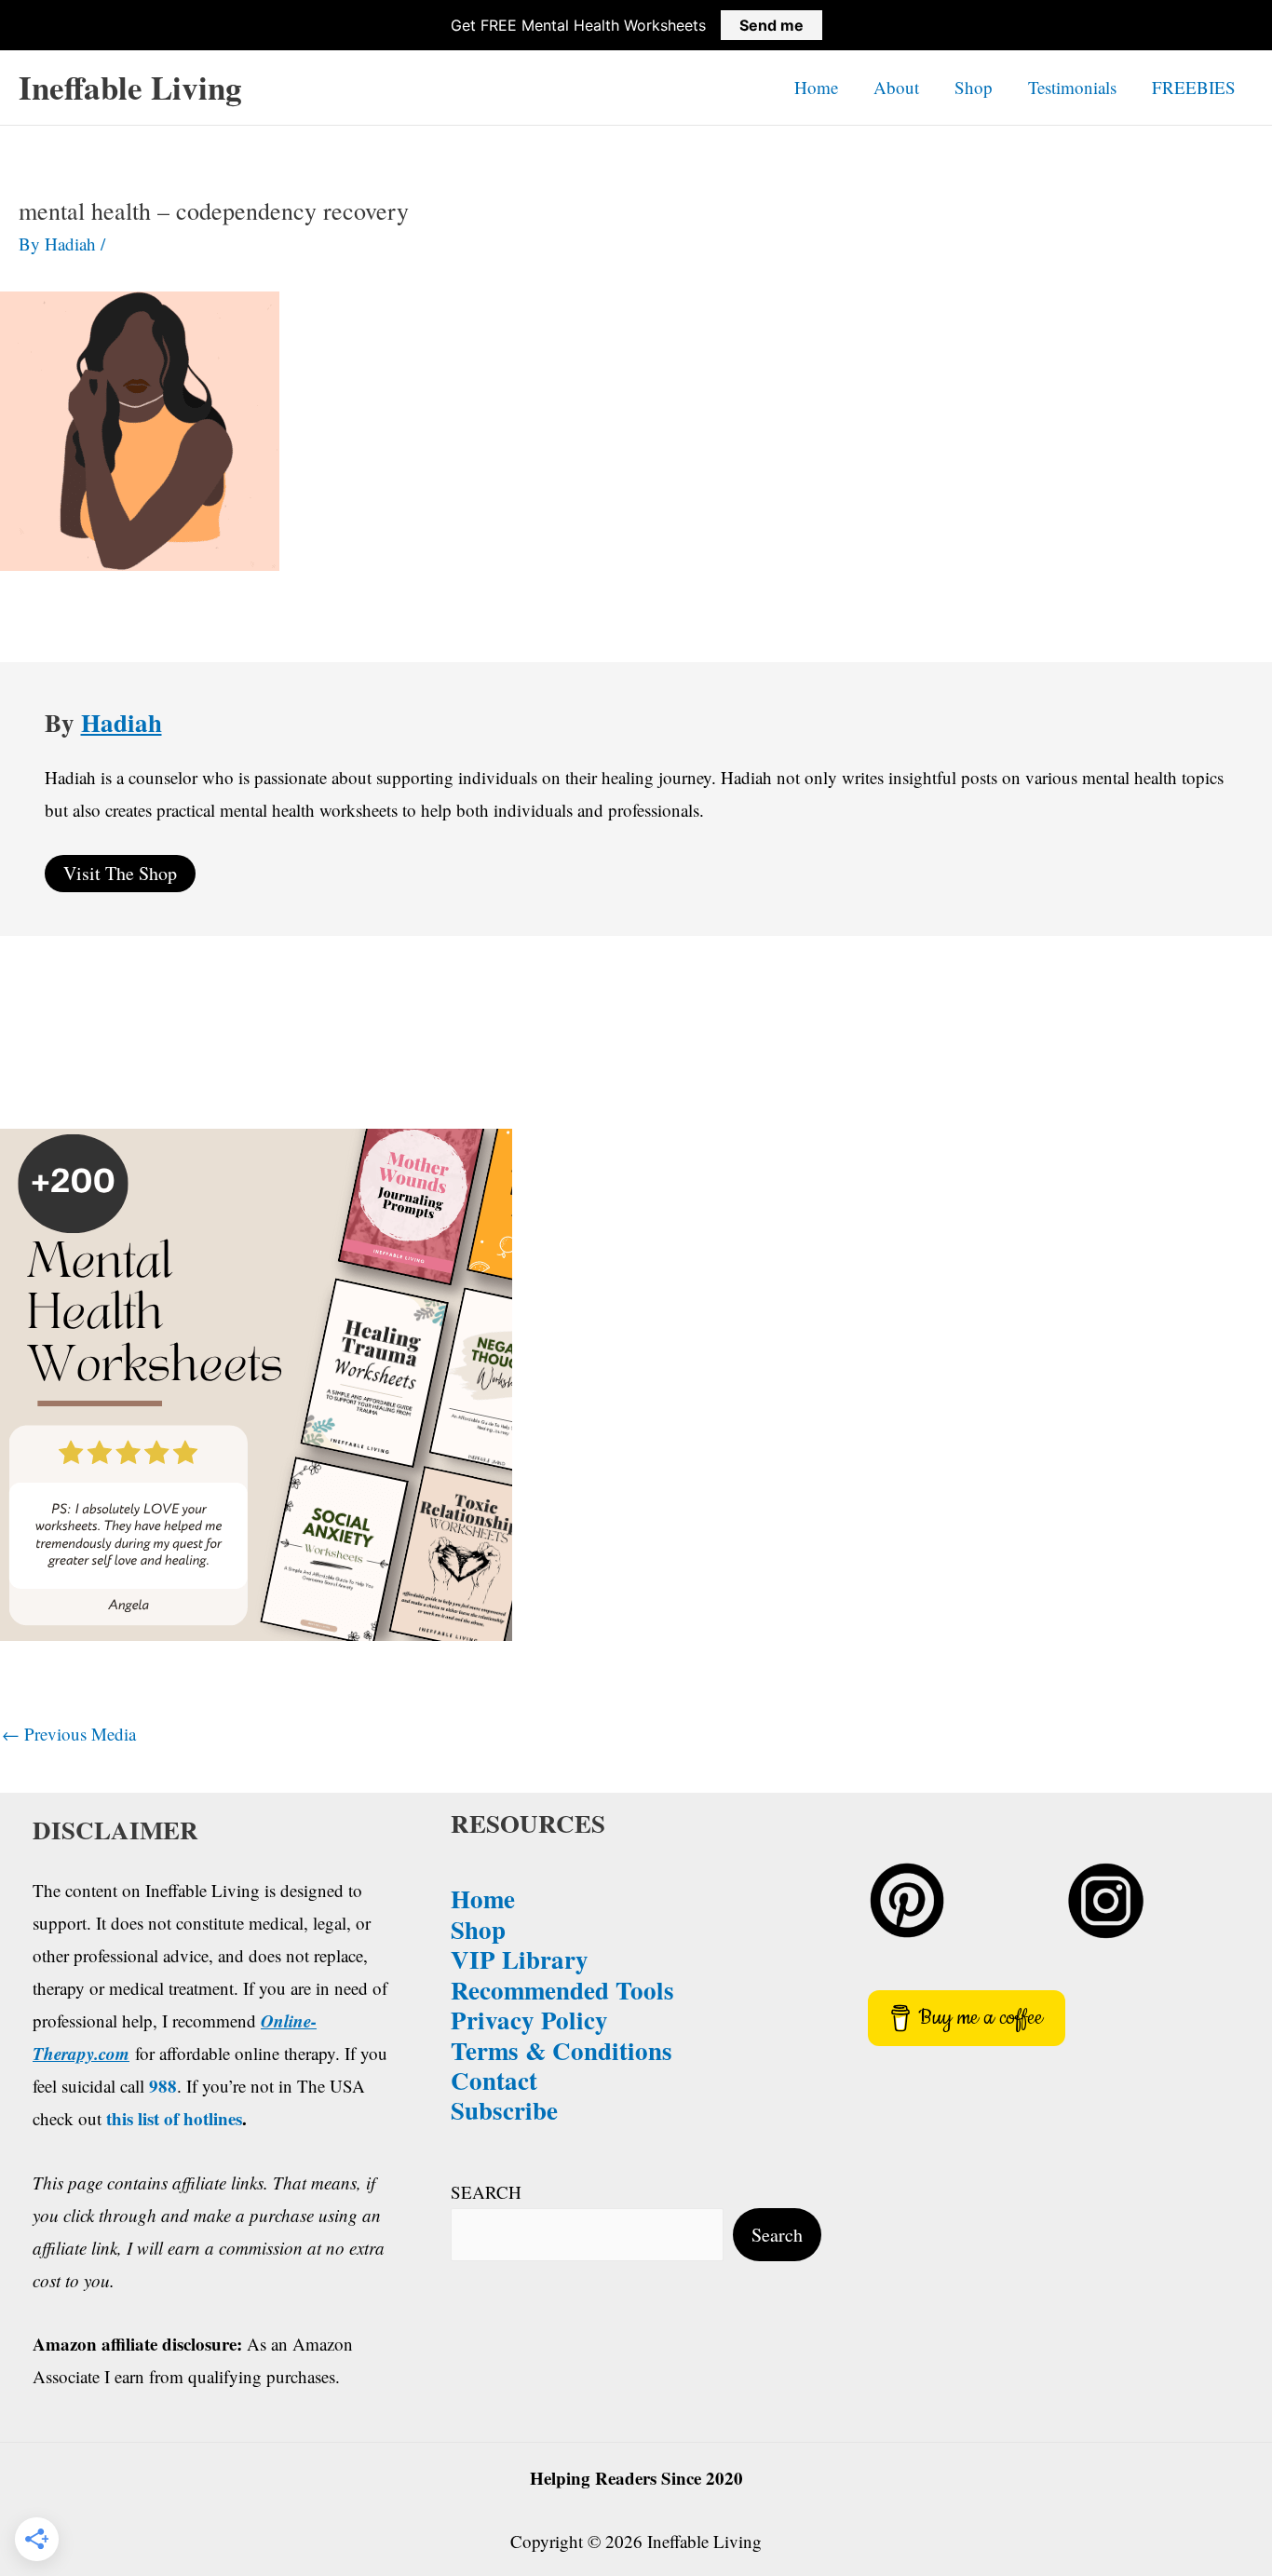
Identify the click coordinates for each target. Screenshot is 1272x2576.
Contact (494, 2080)
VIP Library (520, 1959)
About (896, 87)
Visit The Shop (120, 873)
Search (777, 2235)
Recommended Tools (562, 1990)
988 (163, 2086)
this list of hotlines (174, 2118)
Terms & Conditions (562, 2050)
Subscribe (504, 2110)
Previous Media (69, 1734)
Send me (771, 25)
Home (816, 87)
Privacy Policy (529, 2020)
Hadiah (122, 722)
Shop (974, 87)
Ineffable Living (130, 87)
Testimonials (1072, 87)
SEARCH (486, 2192)
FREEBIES (1194, 87)
